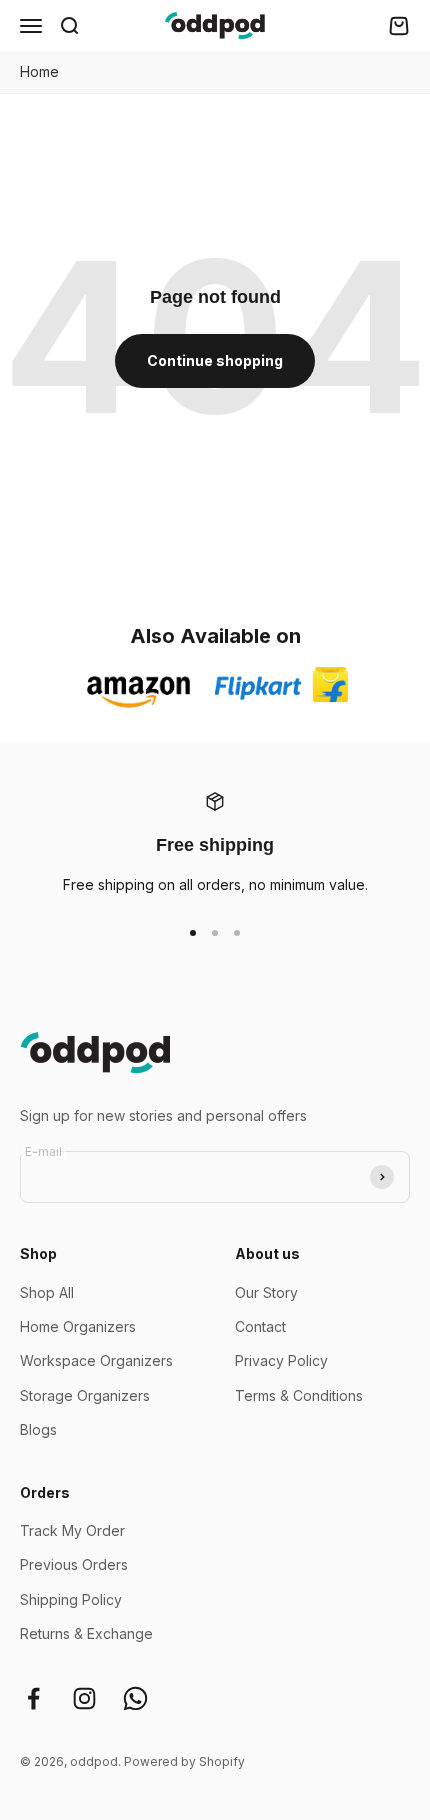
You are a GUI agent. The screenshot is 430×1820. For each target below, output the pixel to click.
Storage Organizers (85, 1395)
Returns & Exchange (86, 1633)
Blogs (38, 1429)
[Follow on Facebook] (33, 1698)
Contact (260, 1326)
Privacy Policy (281, 1360)
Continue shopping (215, 360)
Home (39, 71)
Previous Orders (74, 1564)
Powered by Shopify (184, 1761)
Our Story (266, 1292)
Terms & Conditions (299, 1395)
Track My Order (72, 1530)
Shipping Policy (71, 1599)
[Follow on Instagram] (84, 1698)
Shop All (47, 1292)
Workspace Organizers (96, 1360)
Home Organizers (78, 1326)
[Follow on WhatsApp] (135, 1698)
